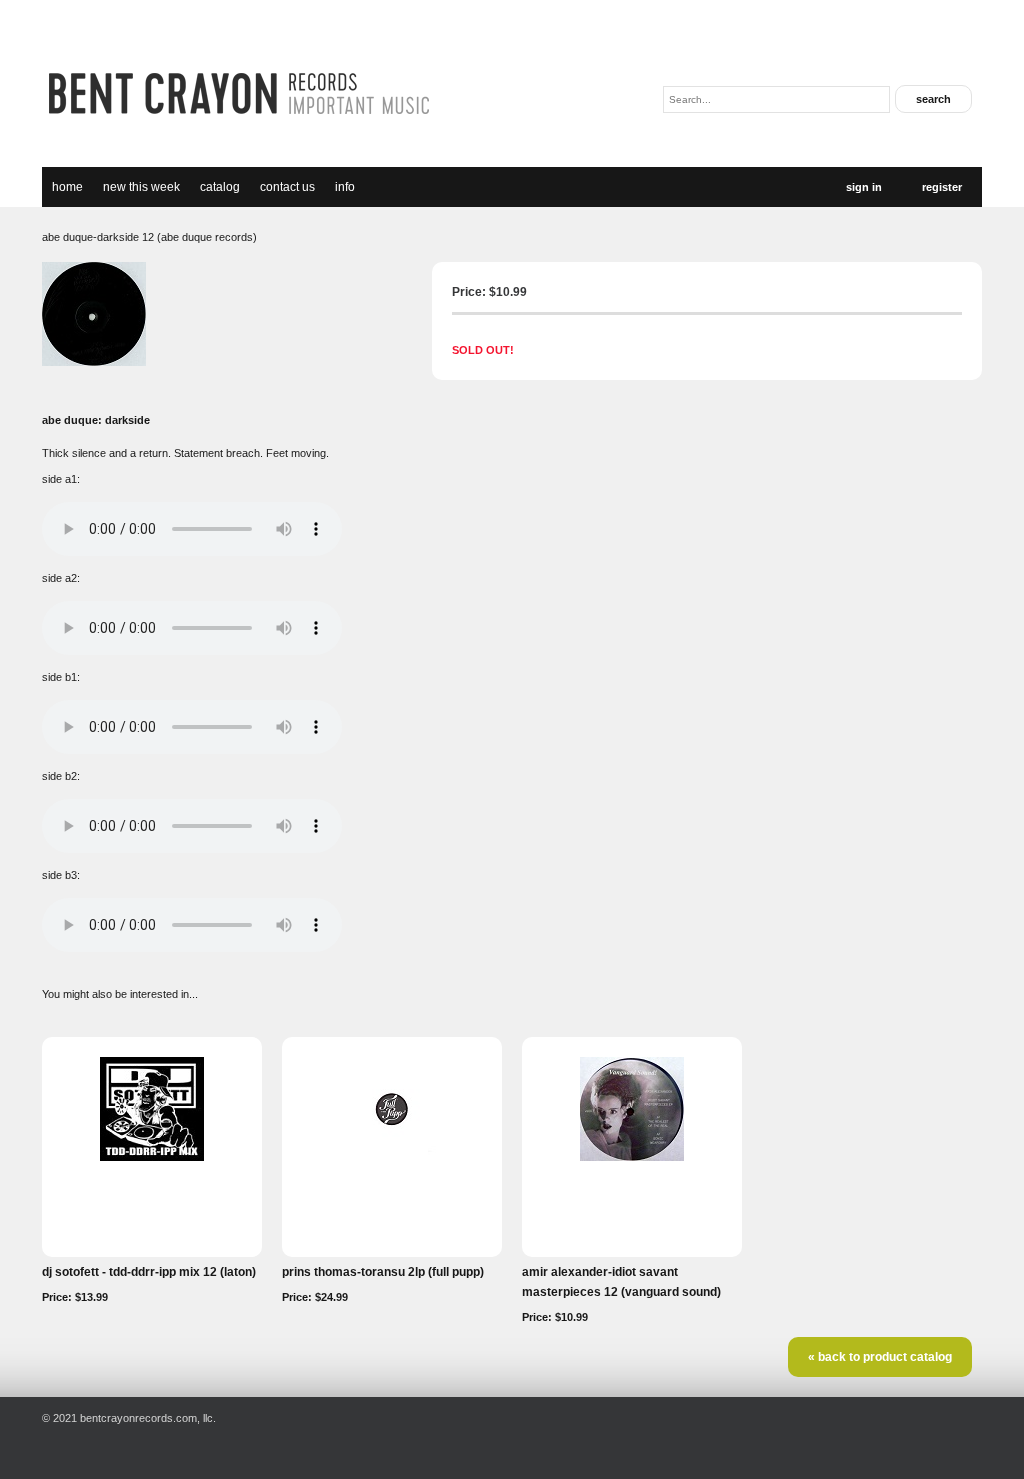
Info (345, 187)
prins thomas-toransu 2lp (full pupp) (383, 1272)
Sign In (864, 187)
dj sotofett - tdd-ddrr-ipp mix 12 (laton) (149, 1272)
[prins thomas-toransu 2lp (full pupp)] (392, 1157)
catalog (220, 187)
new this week (141, 187)
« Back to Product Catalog (880, 1357)
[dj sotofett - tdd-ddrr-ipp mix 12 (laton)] (152, 1157)
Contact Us (287, 187)
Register (942, 187)
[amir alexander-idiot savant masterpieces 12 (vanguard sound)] (632, 1157)
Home (67, 187)
